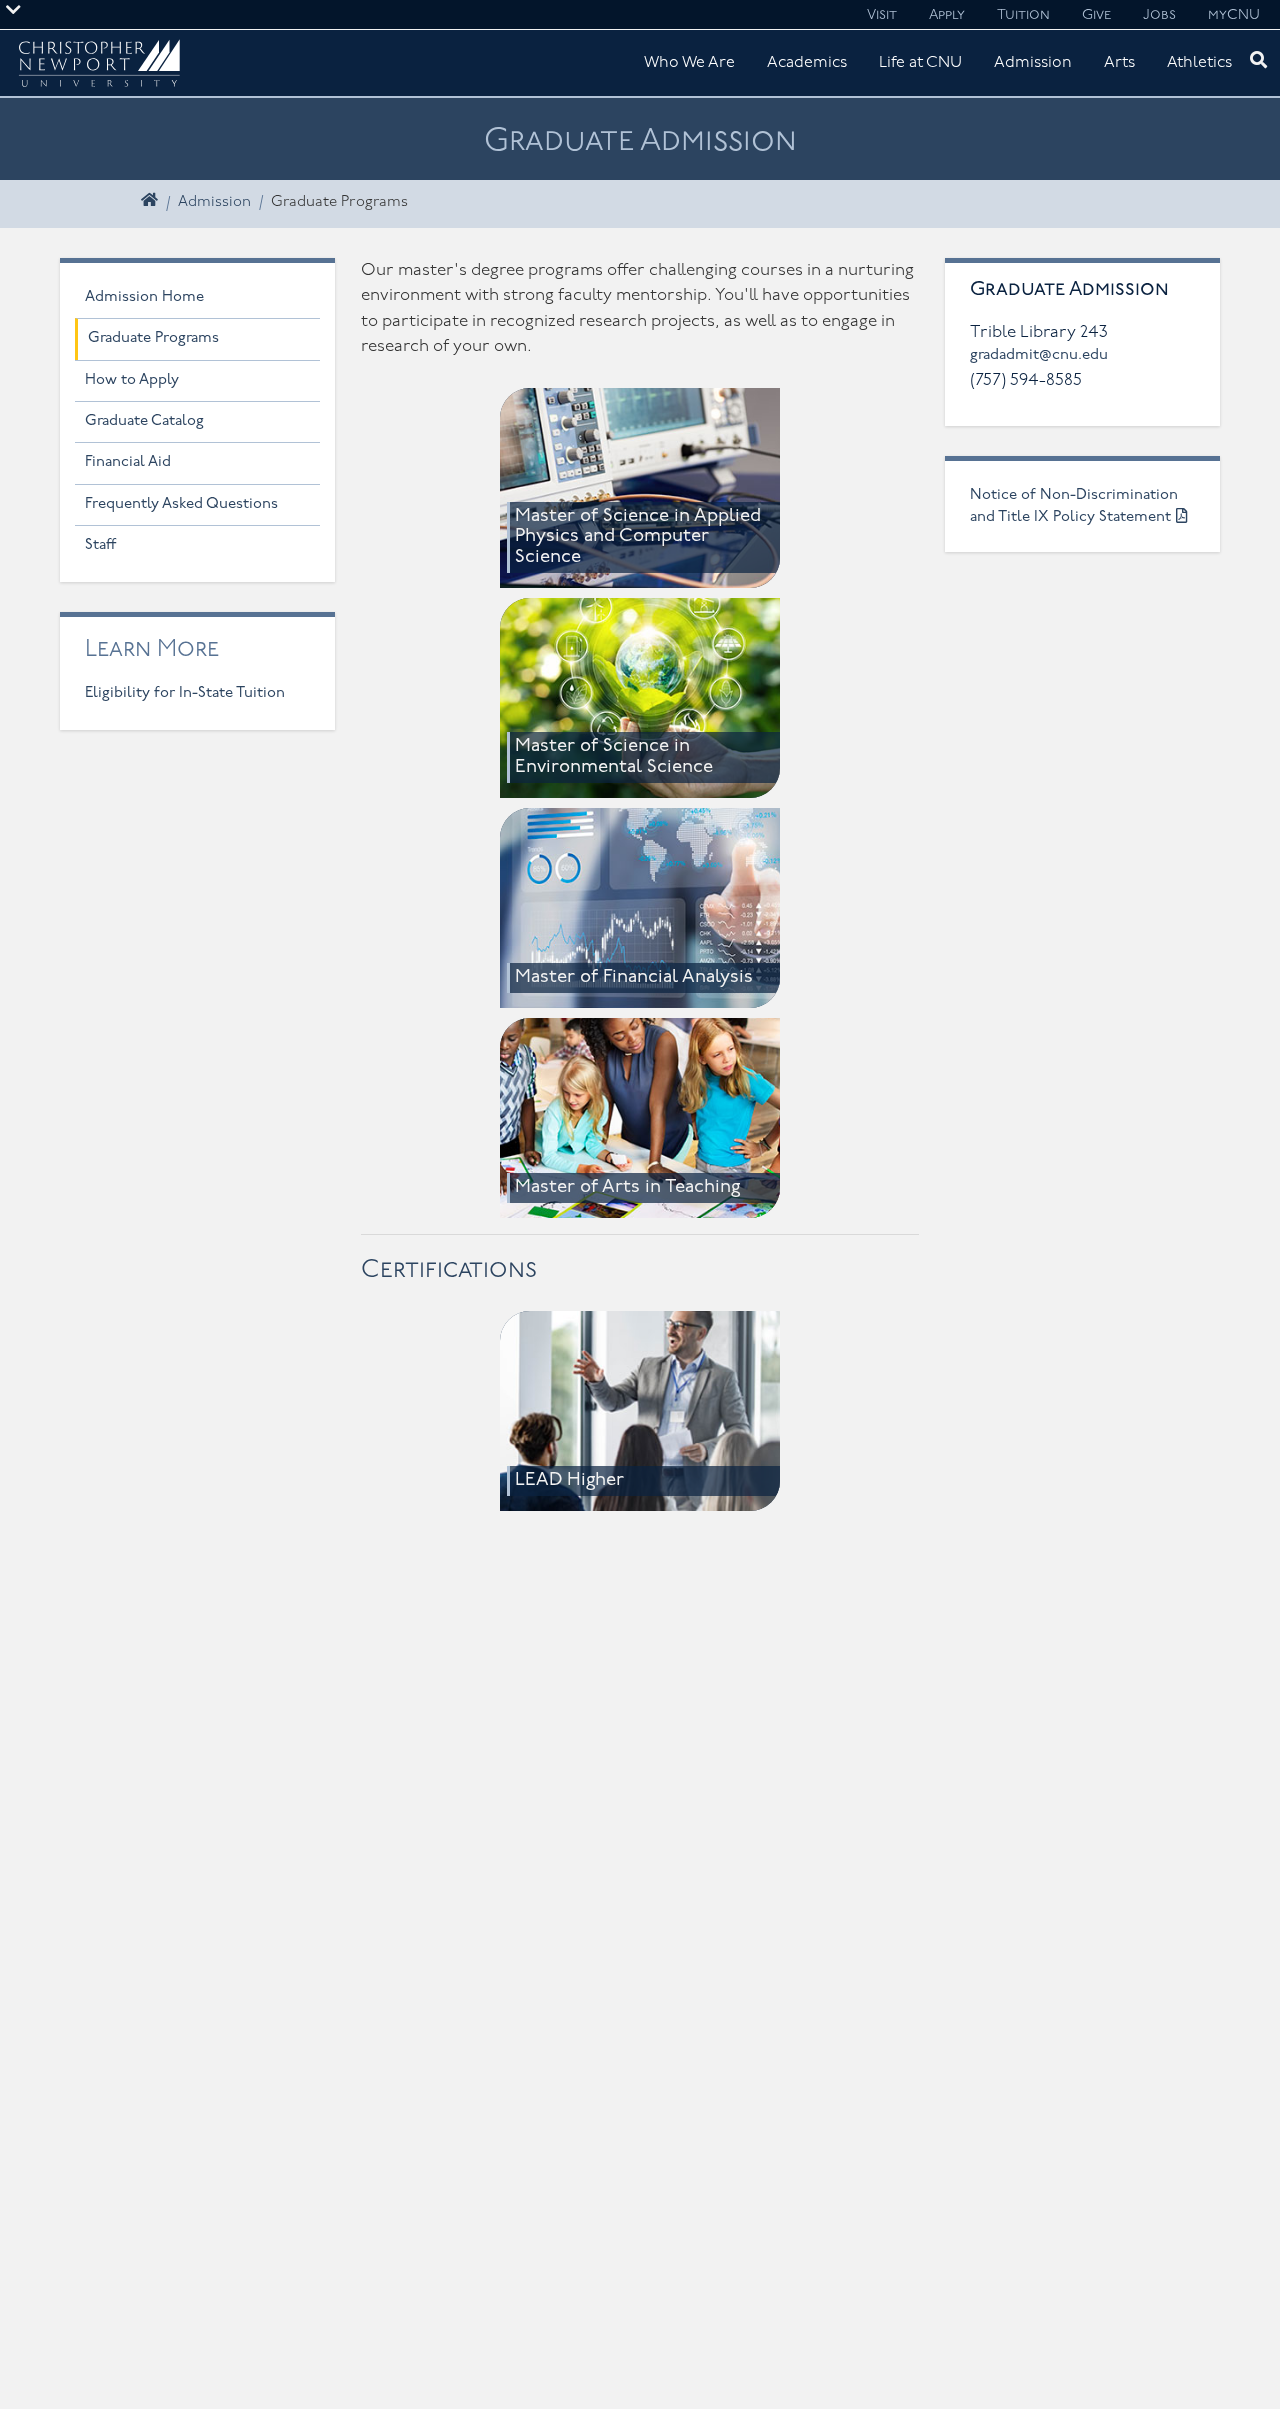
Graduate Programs (153, 338)
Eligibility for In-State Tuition (185, 693)
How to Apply (132, 380)
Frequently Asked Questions (181, 504)
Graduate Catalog (144, 421)
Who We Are (689, 63)
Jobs (1159, 15)
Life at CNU (920, 63)
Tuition (1023, 15)
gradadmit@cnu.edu (1039, 355)
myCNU (1234, 15)
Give (1096, 15)
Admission (1033, 63)
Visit (882, 15)
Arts (1119, 63)
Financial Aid (128, 462)
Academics (807, 63)
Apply (947, 15)
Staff (101, 545)
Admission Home (144, 297)
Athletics (1199, 63)
